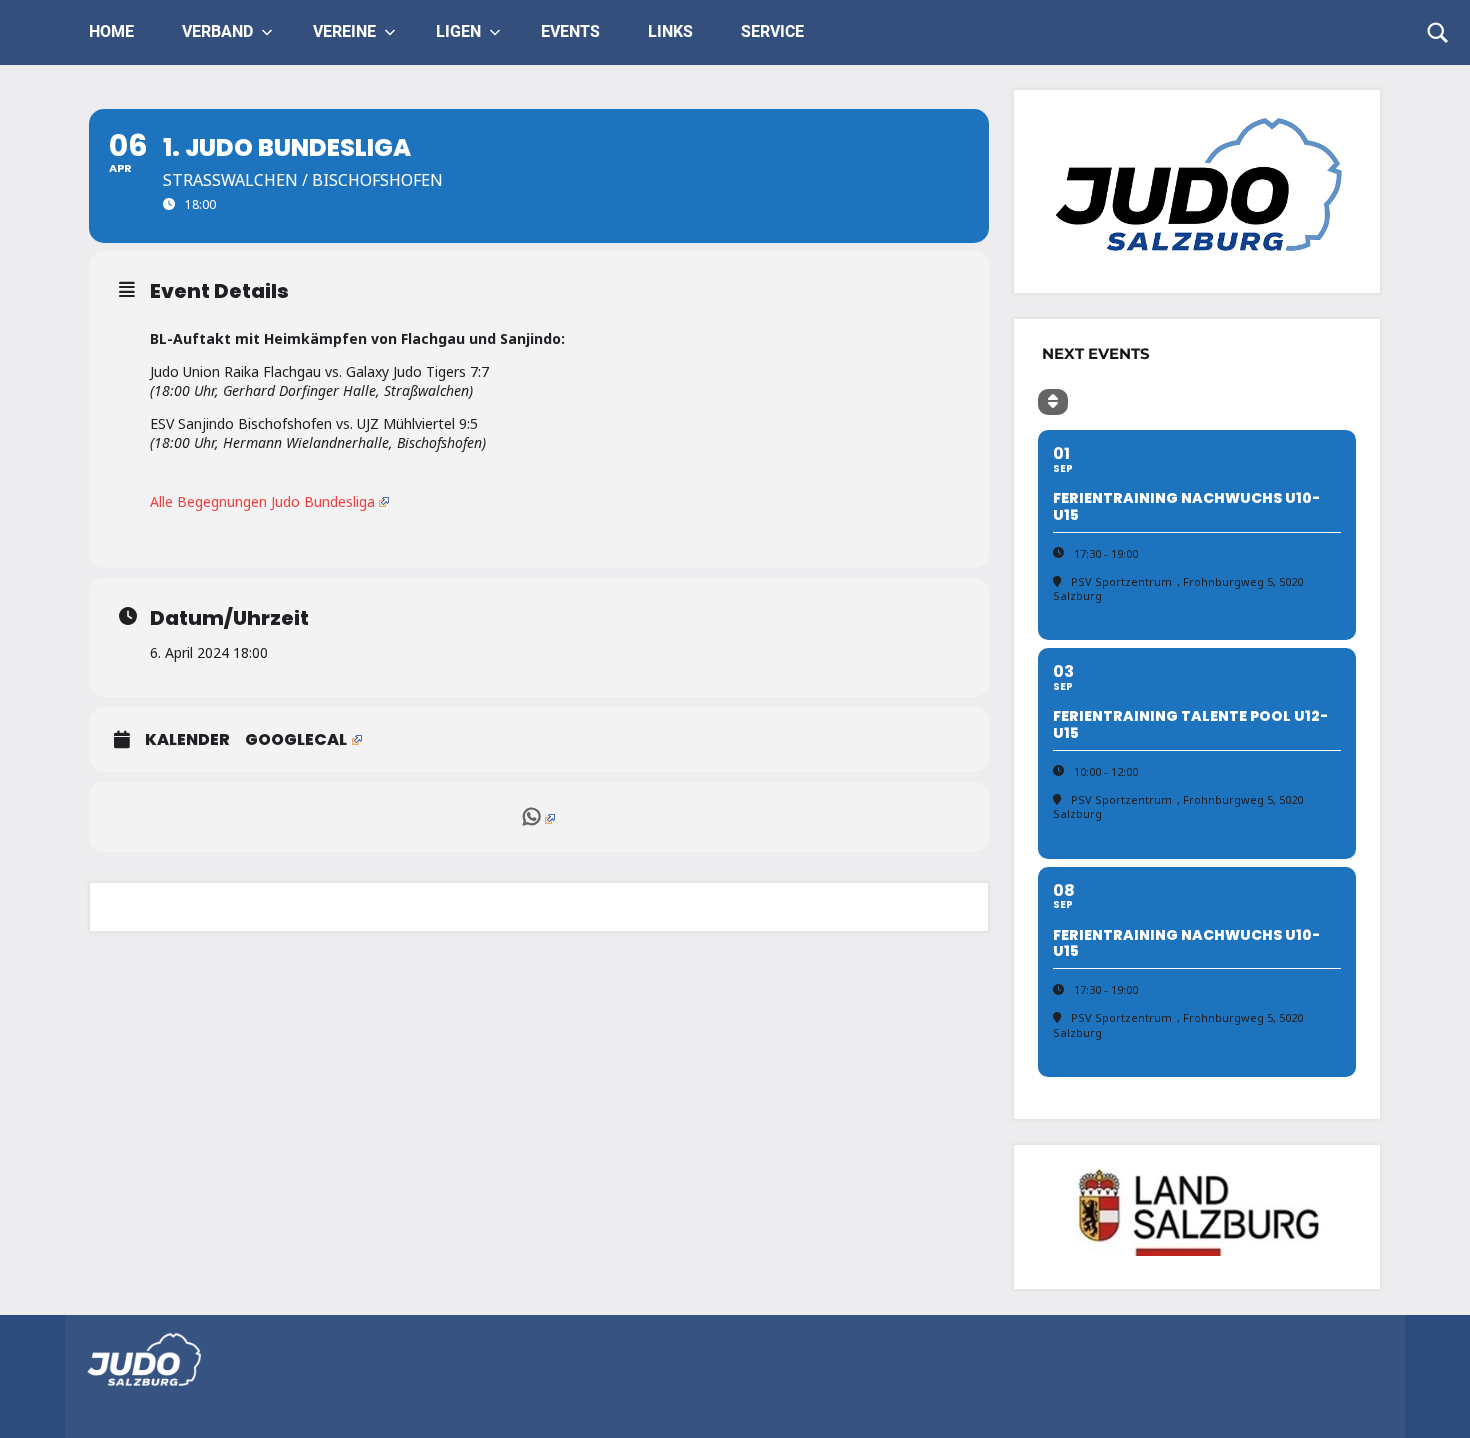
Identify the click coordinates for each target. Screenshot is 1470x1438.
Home (111, 31)
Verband (217, 31)
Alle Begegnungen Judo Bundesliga (262, 501)
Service (772, 31)
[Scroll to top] (1429, 1397)
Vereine (344, 31)
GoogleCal (296, 740)
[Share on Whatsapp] (539, 817)
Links (670, 31)
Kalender (187, 740)
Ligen (458, 31)
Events (570, 31)
